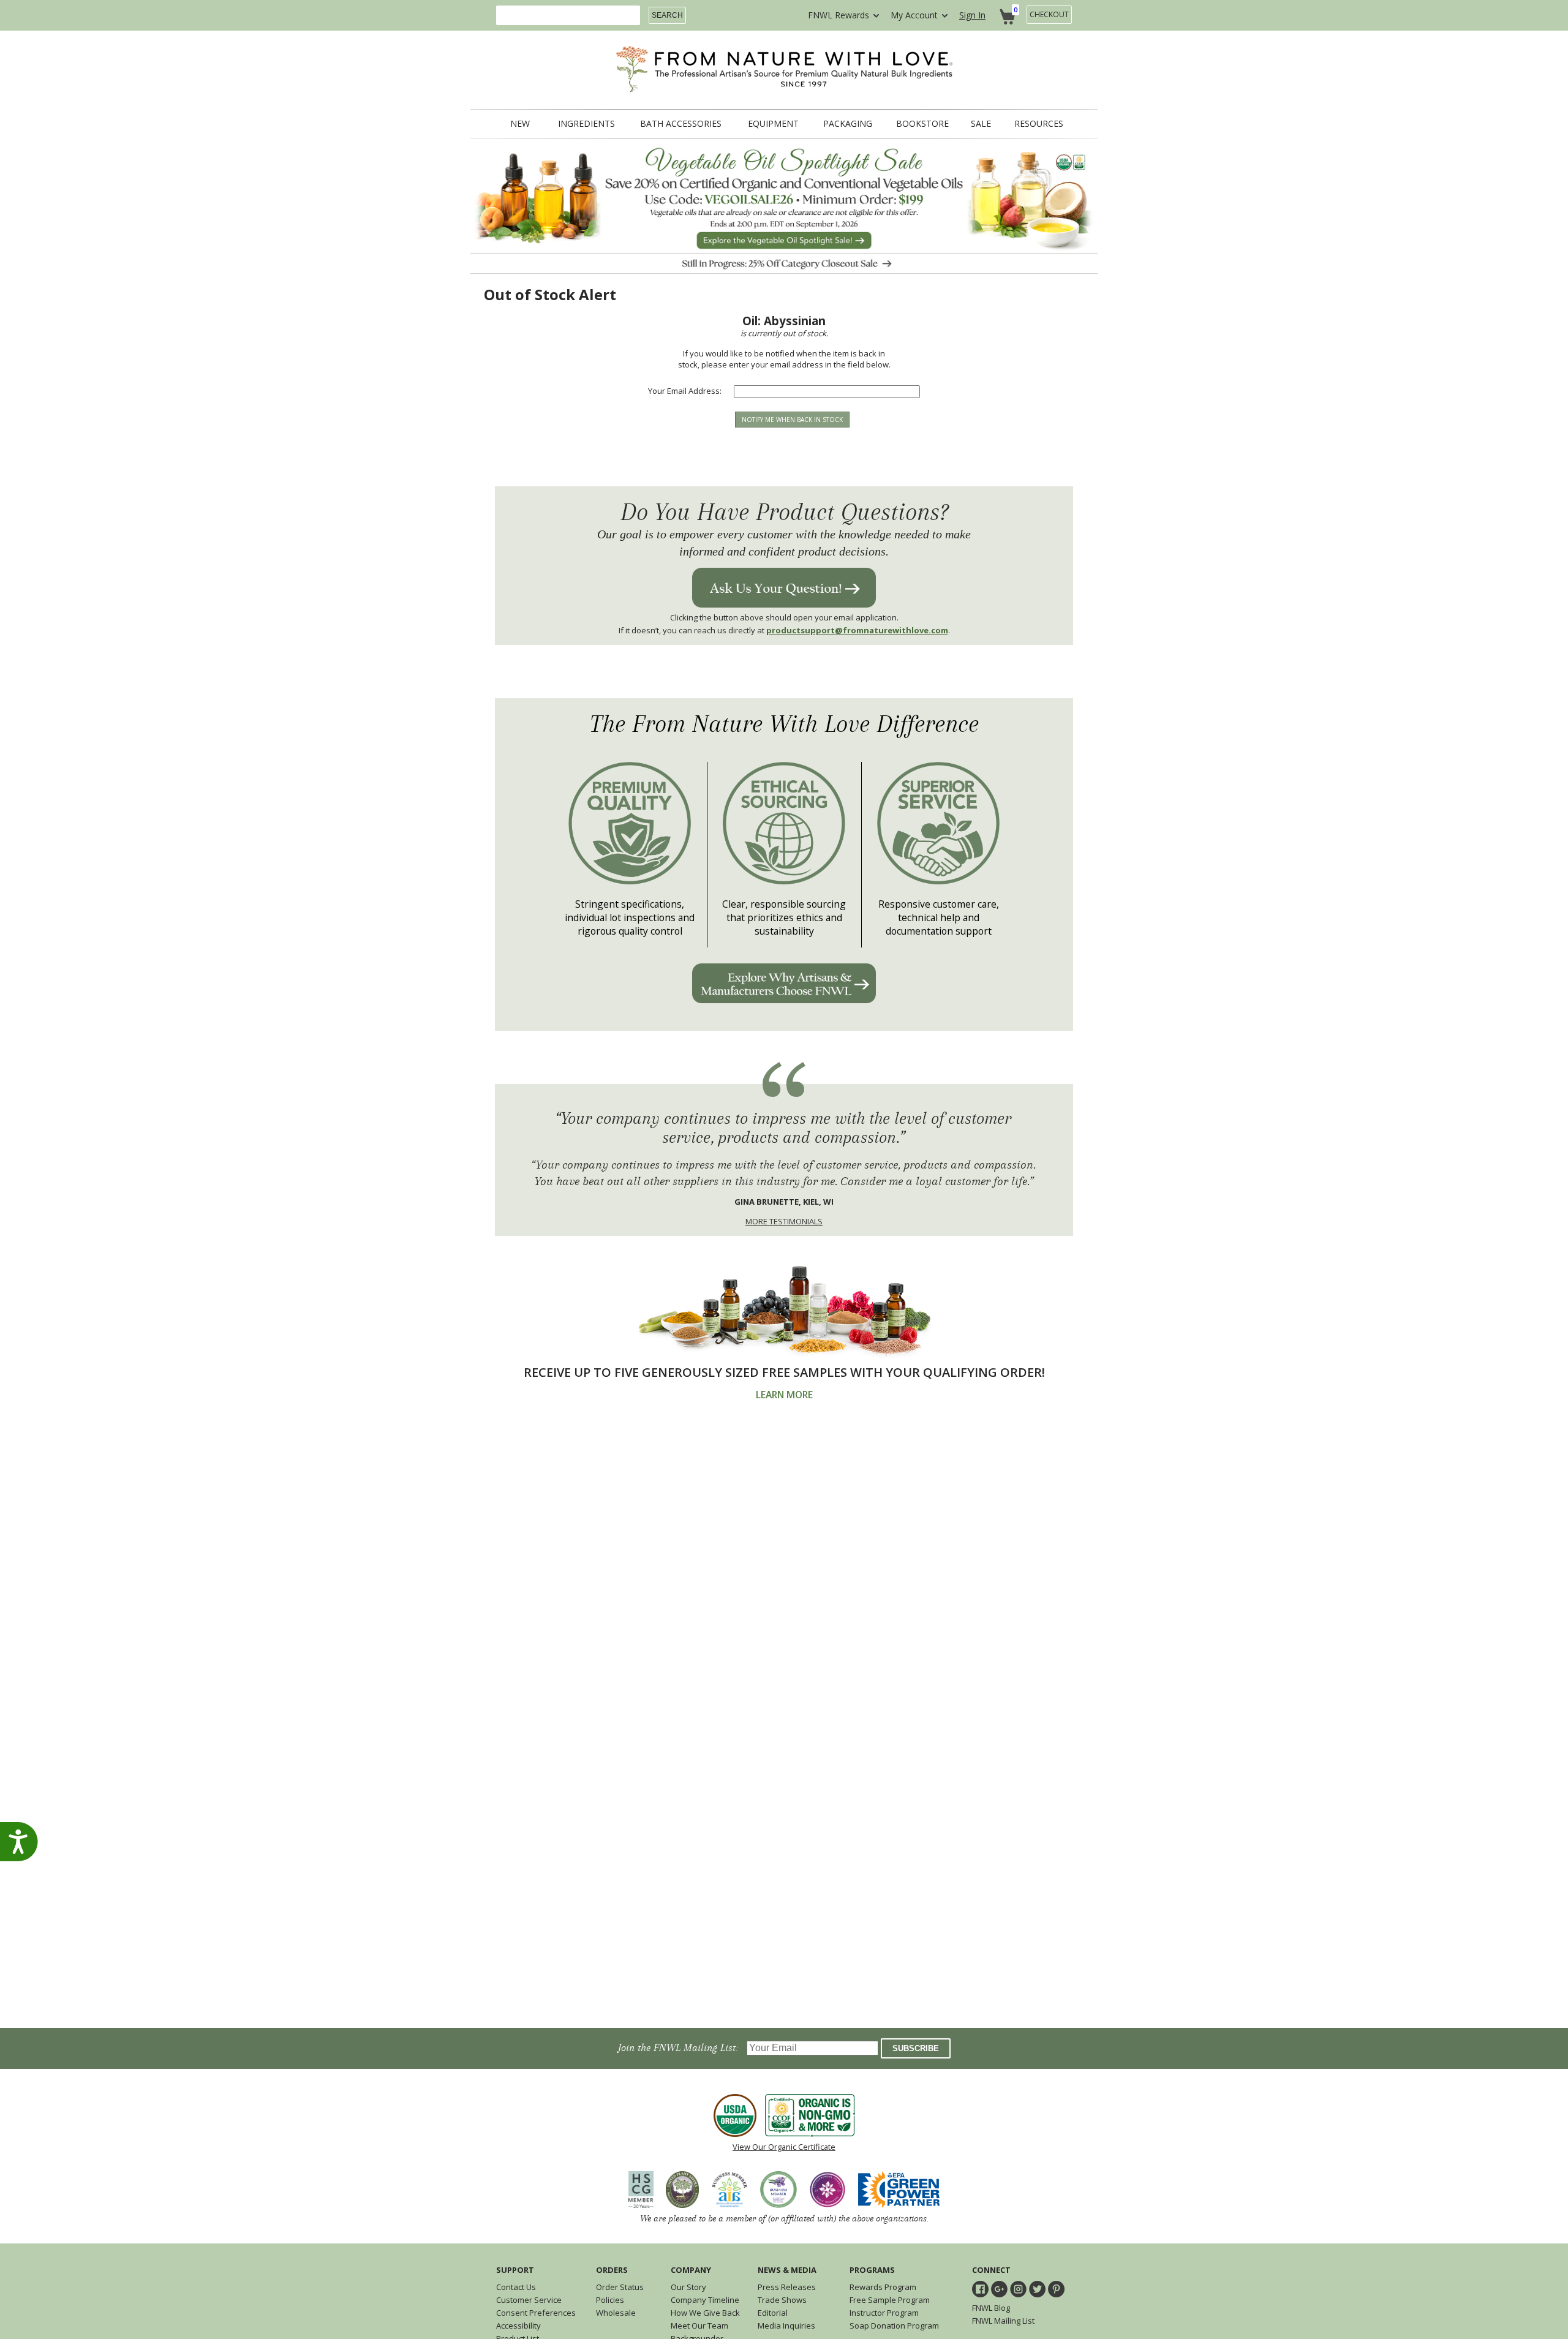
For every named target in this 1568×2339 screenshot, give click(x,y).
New (520, 124)
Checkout (1049, 14)
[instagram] (1018, 2289)
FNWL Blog (991, 2308)
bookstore (922, 124)
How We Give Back (705, 2313)
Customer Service (529, 2300)
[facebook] (980, 2289)
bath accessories (681, 124)
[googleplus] (999, 2289)
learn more (784, 1395)
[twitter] (1037, 2289)
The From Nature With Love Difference (784, 724)
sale (981, 124)
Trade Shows (782, 2300)
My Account (914, 15)
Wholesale (616, 2313)
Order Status (620, 2287)
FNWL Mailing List (1003, 2321)
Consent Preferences (536, 2313)
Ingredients (586, 124)
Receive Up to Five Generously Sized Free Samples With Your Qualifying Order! (784, 1372)
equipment (773, 124)
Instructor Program (884, 2313)
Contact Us (516, 2287)
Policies (610, 2300)
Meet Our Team (699, 2326)
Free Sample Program (890, 2300)
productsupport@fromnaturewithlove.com (857, 630)
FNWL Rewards (839, 15)
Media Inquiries (786, 2326)
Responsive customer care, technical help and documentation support (939, 917)
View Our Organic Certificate (784, 2147)
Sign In (972, 15)
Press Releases (787, 2287)
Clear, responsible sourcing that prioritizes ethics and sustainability (784, 917)
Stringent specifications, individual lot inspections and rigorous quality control (630, 917)
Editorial (773, 2313)
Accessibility (518, 2326)
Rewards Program (883, 2287)
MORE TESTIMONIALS (784, 1221)
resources (1039, 124)
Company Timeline (705, 2300)
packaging (848, 124)
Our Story (688, 2287)
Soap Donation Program (894, 2326)
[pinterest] (1056, 2289)
